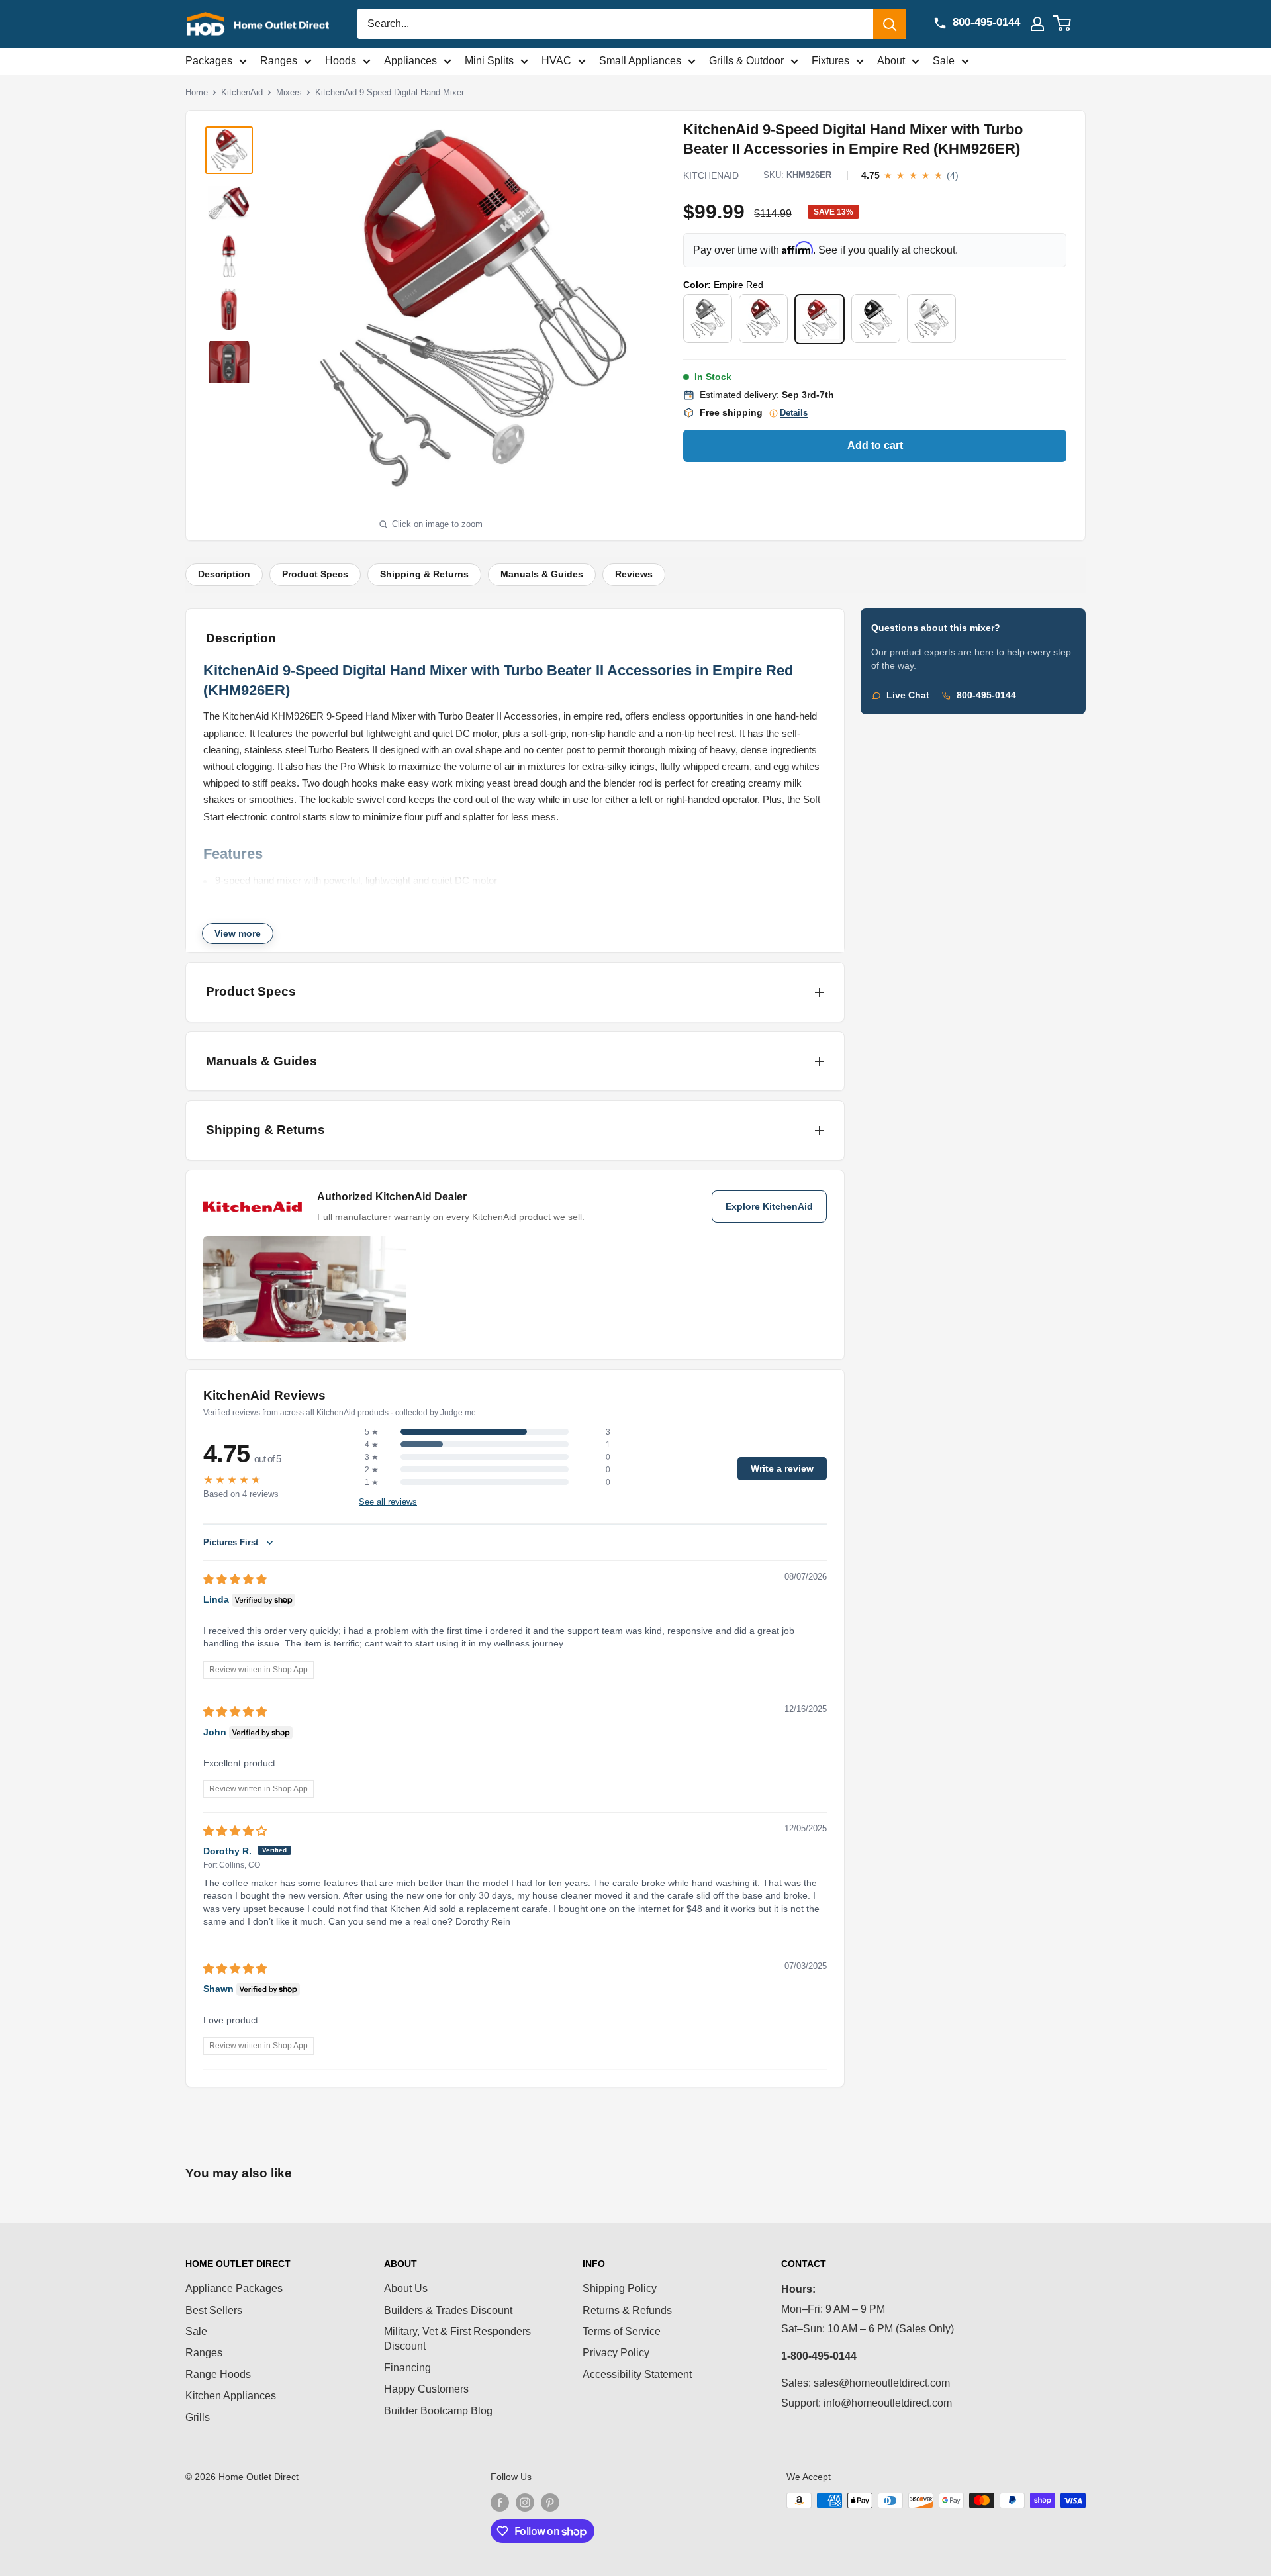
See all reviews (388, 1502)
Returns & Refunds (627, 2310)
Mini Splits (489, 61)
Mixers (289, 92)
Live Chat (908, 695)
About (891, 61)
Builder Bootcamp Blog (438, 2411)
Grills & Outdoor (746, 61)
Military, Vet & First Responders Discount (457, 2339)
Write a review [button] (782, 1469)
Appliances (410, 61)
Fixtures (830, 61)
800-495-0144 (986, 695)
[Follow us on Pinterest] (550, 2502)
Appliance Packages (234, 2288)
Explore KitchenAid (769, 1207)
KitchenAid (242, 92)
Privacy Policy (616, 2353)
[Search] (890, 24)
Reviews (634, 574)
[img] (235, 1579)
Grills (198, 2417)
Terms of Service (622, 2331)
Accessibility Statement (637, 2374)
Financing (407, 2368)
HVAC (556, 61)
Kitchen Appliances (231, 2396)
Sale (944, 61)
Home (197, 92)
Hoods (341, 61)
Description (224, 574)
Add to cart (875, 445)
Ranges (279, 61)
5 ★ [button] (372, 1432)
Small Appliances (640, 61)
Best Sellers (214, 2310)
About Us (406, 2288)
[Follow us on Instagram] (525, 2502)
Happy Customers (426, 2389)
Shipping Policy (620, 2288)
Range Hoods (218, 2374)
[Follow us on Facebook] (500, 2502)
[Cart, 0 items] (1070, 24)
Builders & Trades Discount (448, 2310)
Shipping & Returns (424, 574)
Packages (209, 61)
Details (794, 413)
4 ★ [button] (372, 1445)
